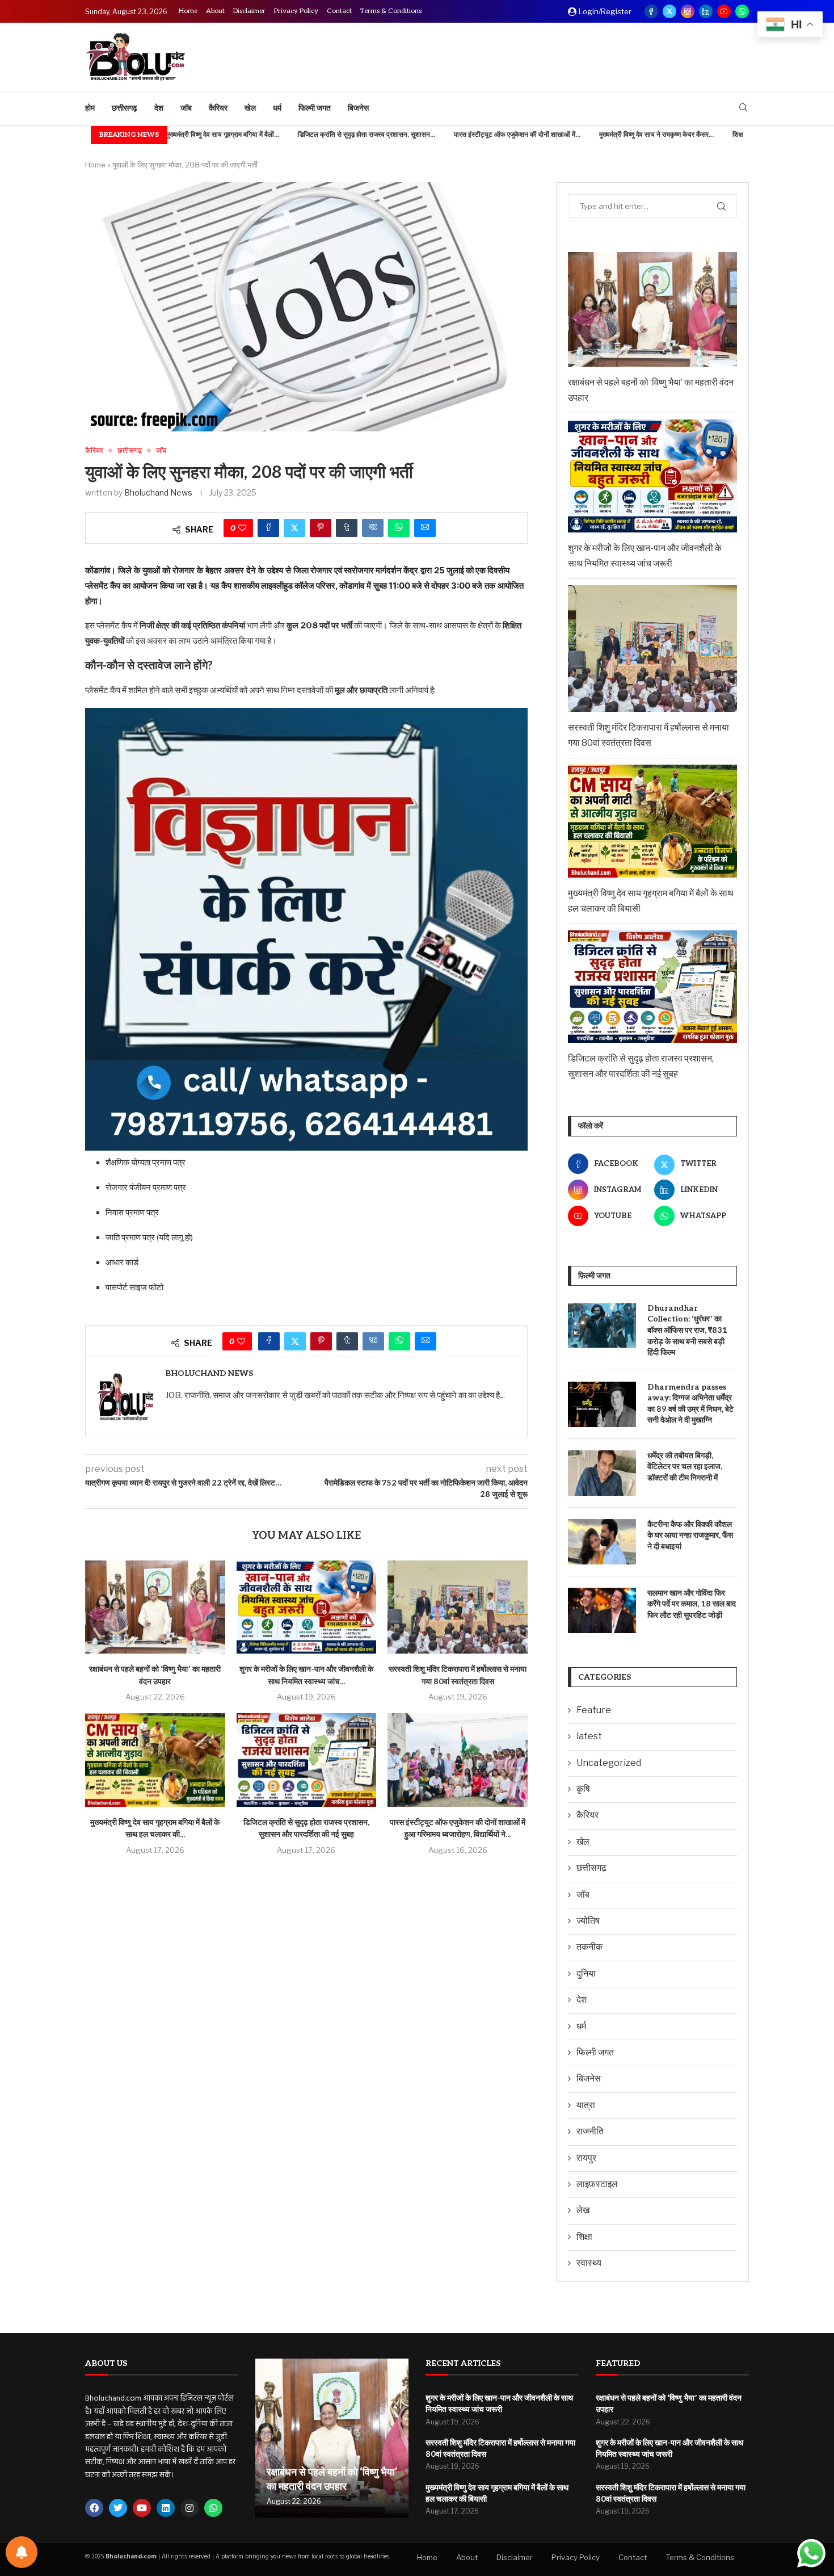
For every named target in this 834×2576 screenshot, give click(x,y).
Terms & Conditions (391, 11)
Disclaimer (249, 11)
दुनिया (586, 1973)
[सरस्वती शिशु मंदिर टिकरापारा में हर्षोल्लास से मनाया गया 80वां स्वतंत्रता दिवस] (458, 1607)
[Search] (743, 108)
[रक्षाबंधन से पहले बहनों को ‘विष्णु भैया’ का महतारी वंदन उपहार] (155, 1607)
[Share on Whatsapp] (399, 528)
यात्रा (586, 2105)
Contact (339, 11)
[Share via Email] (425, 528)
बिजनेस (358, 108)
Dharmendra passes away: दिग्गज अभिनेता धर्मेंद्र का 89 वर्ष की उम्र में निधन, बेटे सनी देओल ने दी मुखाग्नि (690, 1404)
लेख (583, 2210)
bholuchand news (158, 492)
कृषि (583, 1789)
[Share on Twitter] (294, 528)
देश (159, 108)
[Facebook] (651, 11)
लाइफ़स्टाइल (597, 2184)
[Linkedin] (706, 11)
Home (188, 11)
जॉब (186, 108)
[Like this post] (242, 528)
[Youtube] (724, 11)
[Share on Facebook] (268, 528)
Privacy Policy (296, 11)
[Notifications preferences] (22, 2552)
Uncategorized (609, 1763)
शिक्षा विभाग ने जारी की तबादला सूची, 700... (709, 135)
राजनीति (590, 2131)
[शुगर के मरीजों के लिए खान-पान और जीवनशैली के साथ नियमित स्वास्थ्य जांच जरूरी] (307, 1607)
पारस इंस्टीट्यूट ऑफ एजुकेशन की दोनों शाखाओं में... (439, 135)
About (215, 11)
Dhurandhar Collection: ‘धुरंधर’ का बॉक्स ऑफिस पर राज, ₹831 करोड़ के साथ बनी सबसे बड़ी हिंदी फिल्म (687, 1330)
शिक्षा (584, 2237)
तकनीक (589, 1947)
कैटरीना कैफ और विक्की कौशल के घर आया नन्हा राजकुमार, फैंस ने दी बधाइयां (690, 1535)
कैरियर (218, 108)
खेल (250, 108)
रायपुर (586, 2158)
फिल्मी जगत (315, 108)
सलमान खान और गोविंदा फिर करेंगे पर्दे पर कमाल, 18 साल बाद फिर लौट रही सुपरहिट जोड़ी (692, 1604)
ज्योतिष (588, 1921)
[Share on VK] (373, 528)
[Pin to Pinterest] (321, 528)
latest (589, 1736)
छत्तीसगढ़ (125, 108)
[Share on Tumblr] (347, 528)
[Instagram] (688, 11)
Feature (594, 1710)
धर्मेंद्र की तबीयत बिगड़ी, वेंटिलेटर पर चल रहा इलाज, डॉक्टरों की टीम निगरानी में (685, 1467)
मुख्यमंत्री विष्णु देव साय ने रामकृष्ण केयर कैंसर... (579, 135)
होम (90, 108)
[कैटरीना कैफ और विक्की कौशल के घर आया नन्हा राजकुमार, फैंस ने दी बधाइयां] (602, 1542)
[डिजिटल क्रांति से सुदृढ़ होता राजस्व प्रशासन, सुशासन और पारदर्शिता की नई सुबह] (307, 1760)
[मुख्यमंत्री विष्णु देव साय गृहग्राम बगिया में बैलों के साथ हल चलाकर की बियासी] (155, 1760)
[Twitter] (669, 11)
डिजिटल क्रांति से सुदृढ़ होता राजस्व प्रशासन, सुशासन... (289, 135)
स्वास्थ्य (589, 2263)
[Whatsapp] (742, 11)
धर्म (277, 108)
